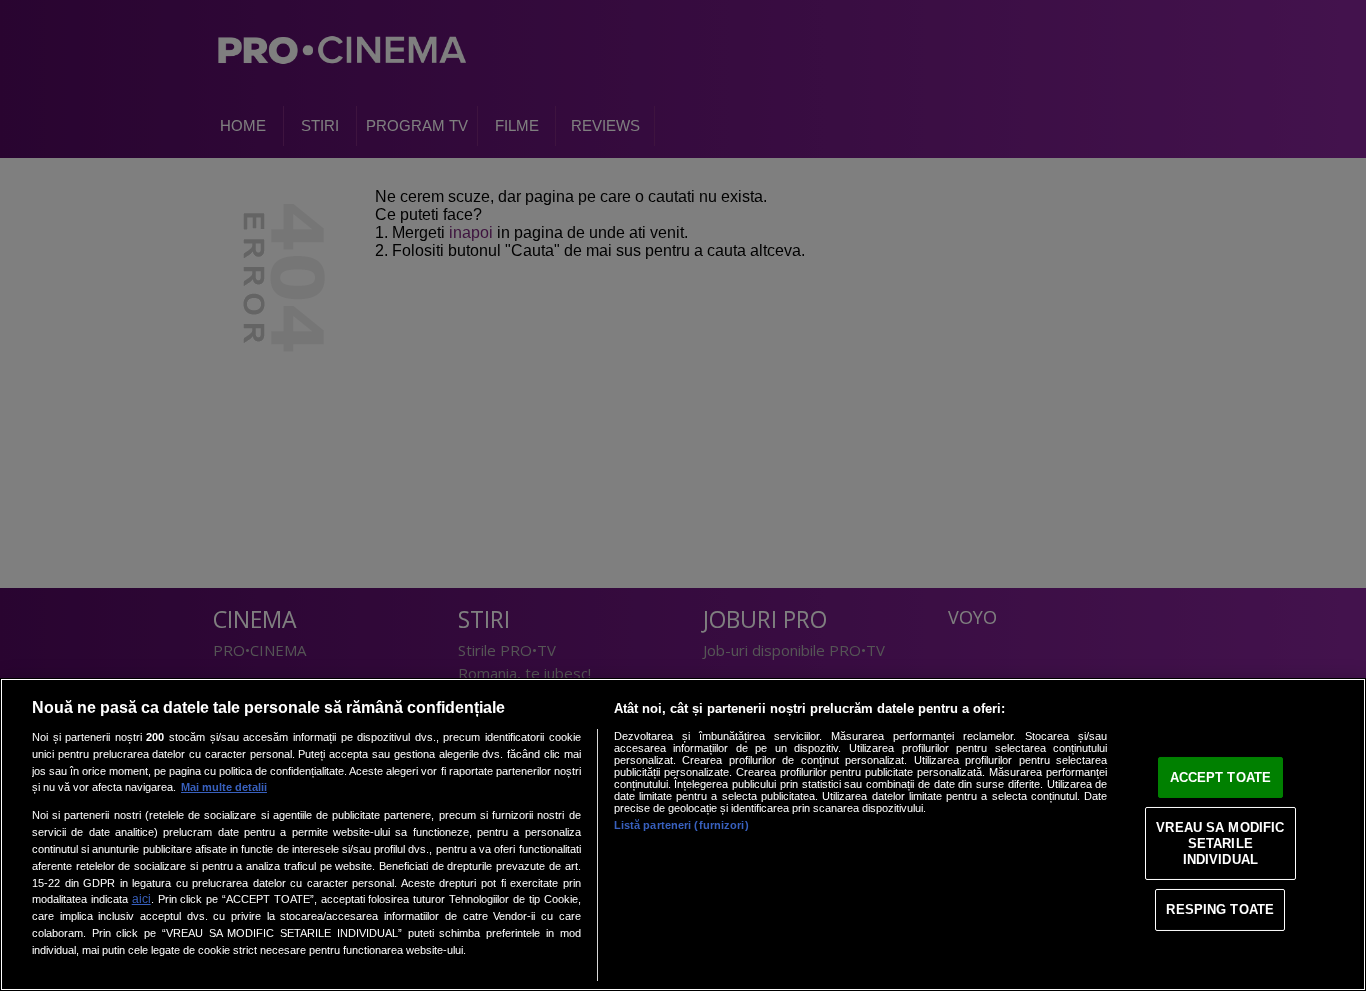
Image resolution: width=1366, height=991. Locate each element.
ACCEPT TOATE (1221, 777)
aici (141, 899)
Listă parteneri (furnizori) (681, 825)
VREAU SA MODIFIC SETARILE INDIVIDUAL (1220, 843)
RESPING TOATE (1220, 909)
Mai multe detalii (224, 787)
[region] (683, 834)
